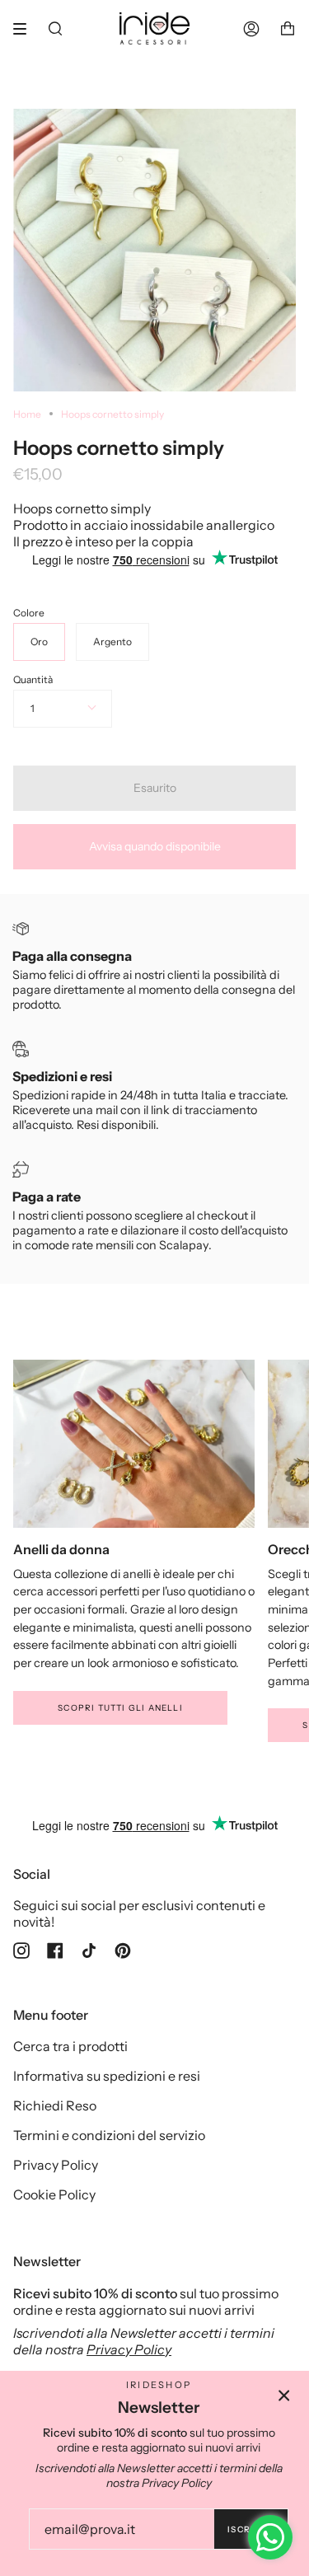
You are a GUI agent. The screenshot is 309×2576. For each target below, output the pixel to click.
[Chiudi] (284, 2396)
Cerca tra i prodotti (70, 2046)
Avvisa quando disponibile (155, 846)
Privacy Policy (56, 2165)
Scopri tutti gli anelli (120, 1708)
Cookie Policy (54, 2194)
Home (27, 414)
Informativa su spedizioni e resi (107, 2076)
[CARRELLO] (288, 28)
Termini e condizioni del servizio (109, 2135)
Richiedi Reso (55, 2105)
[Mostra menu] (26, 29)
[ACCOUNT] (251, 28)
